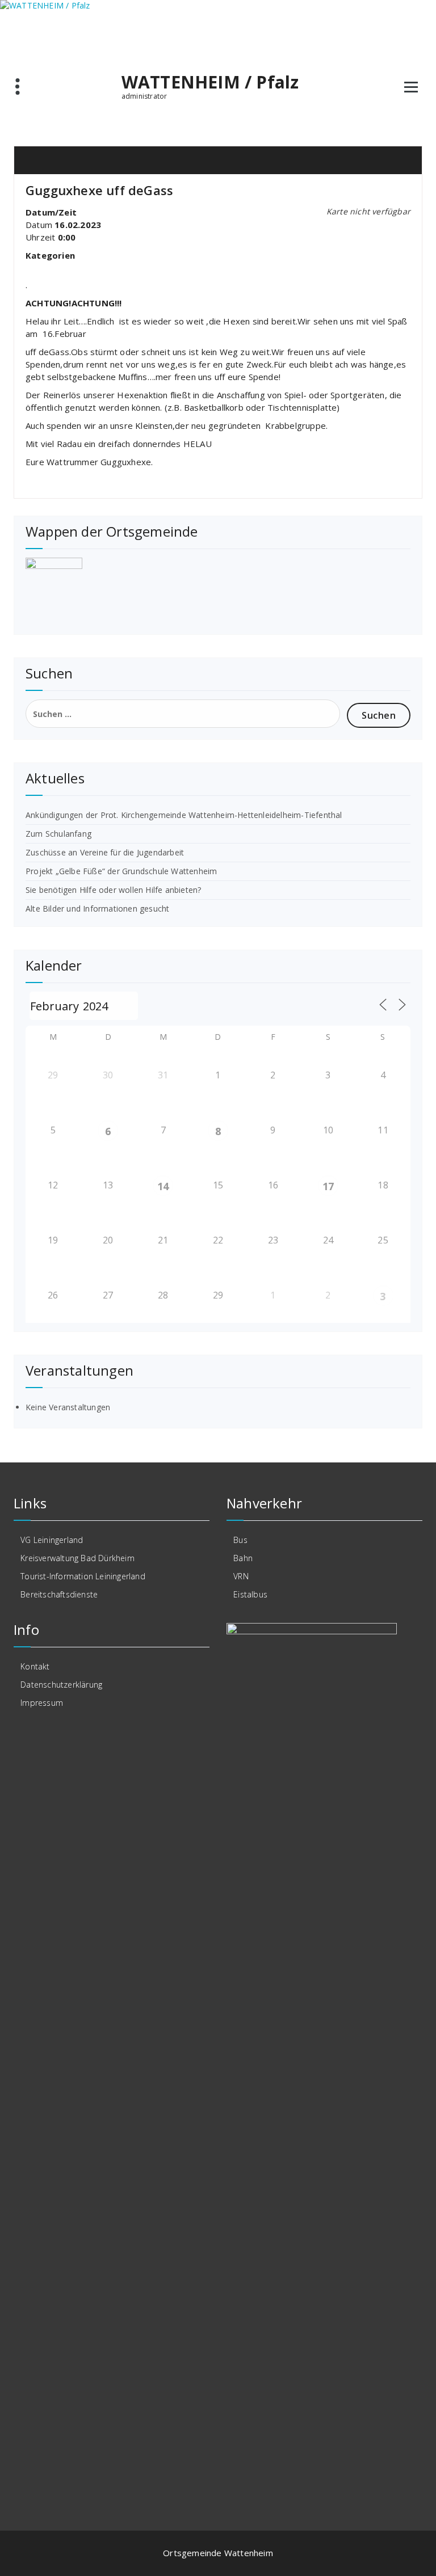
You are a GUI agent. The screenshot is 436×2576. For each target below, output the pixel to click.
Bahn (243, 1558)
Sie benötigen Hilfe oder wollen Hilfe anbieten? (113, 890)
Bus (240, 1540)
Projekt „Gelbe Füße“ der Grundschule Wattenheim (121, 871)
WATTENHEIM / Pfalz (210, 82)
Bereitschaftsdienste (59, 1594)
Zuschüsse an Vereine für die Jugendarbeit (105, 852)
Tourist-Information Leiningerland (83, 1576)
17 (328, 1186)
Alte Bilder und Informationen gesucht (97, 908)
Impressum (42, 1703)
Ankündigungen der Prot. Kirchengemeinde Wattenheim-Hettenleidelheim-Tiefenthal (184, 815)
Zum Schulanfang (58, 834)
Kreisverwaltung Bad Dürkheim (77, 1558)
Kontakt (35, 1666)
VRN (241, 1576)
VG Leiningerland (52, 1540)
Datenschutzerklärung (61, 1685)
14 (163, 1186)
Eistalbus (250, 1594)
